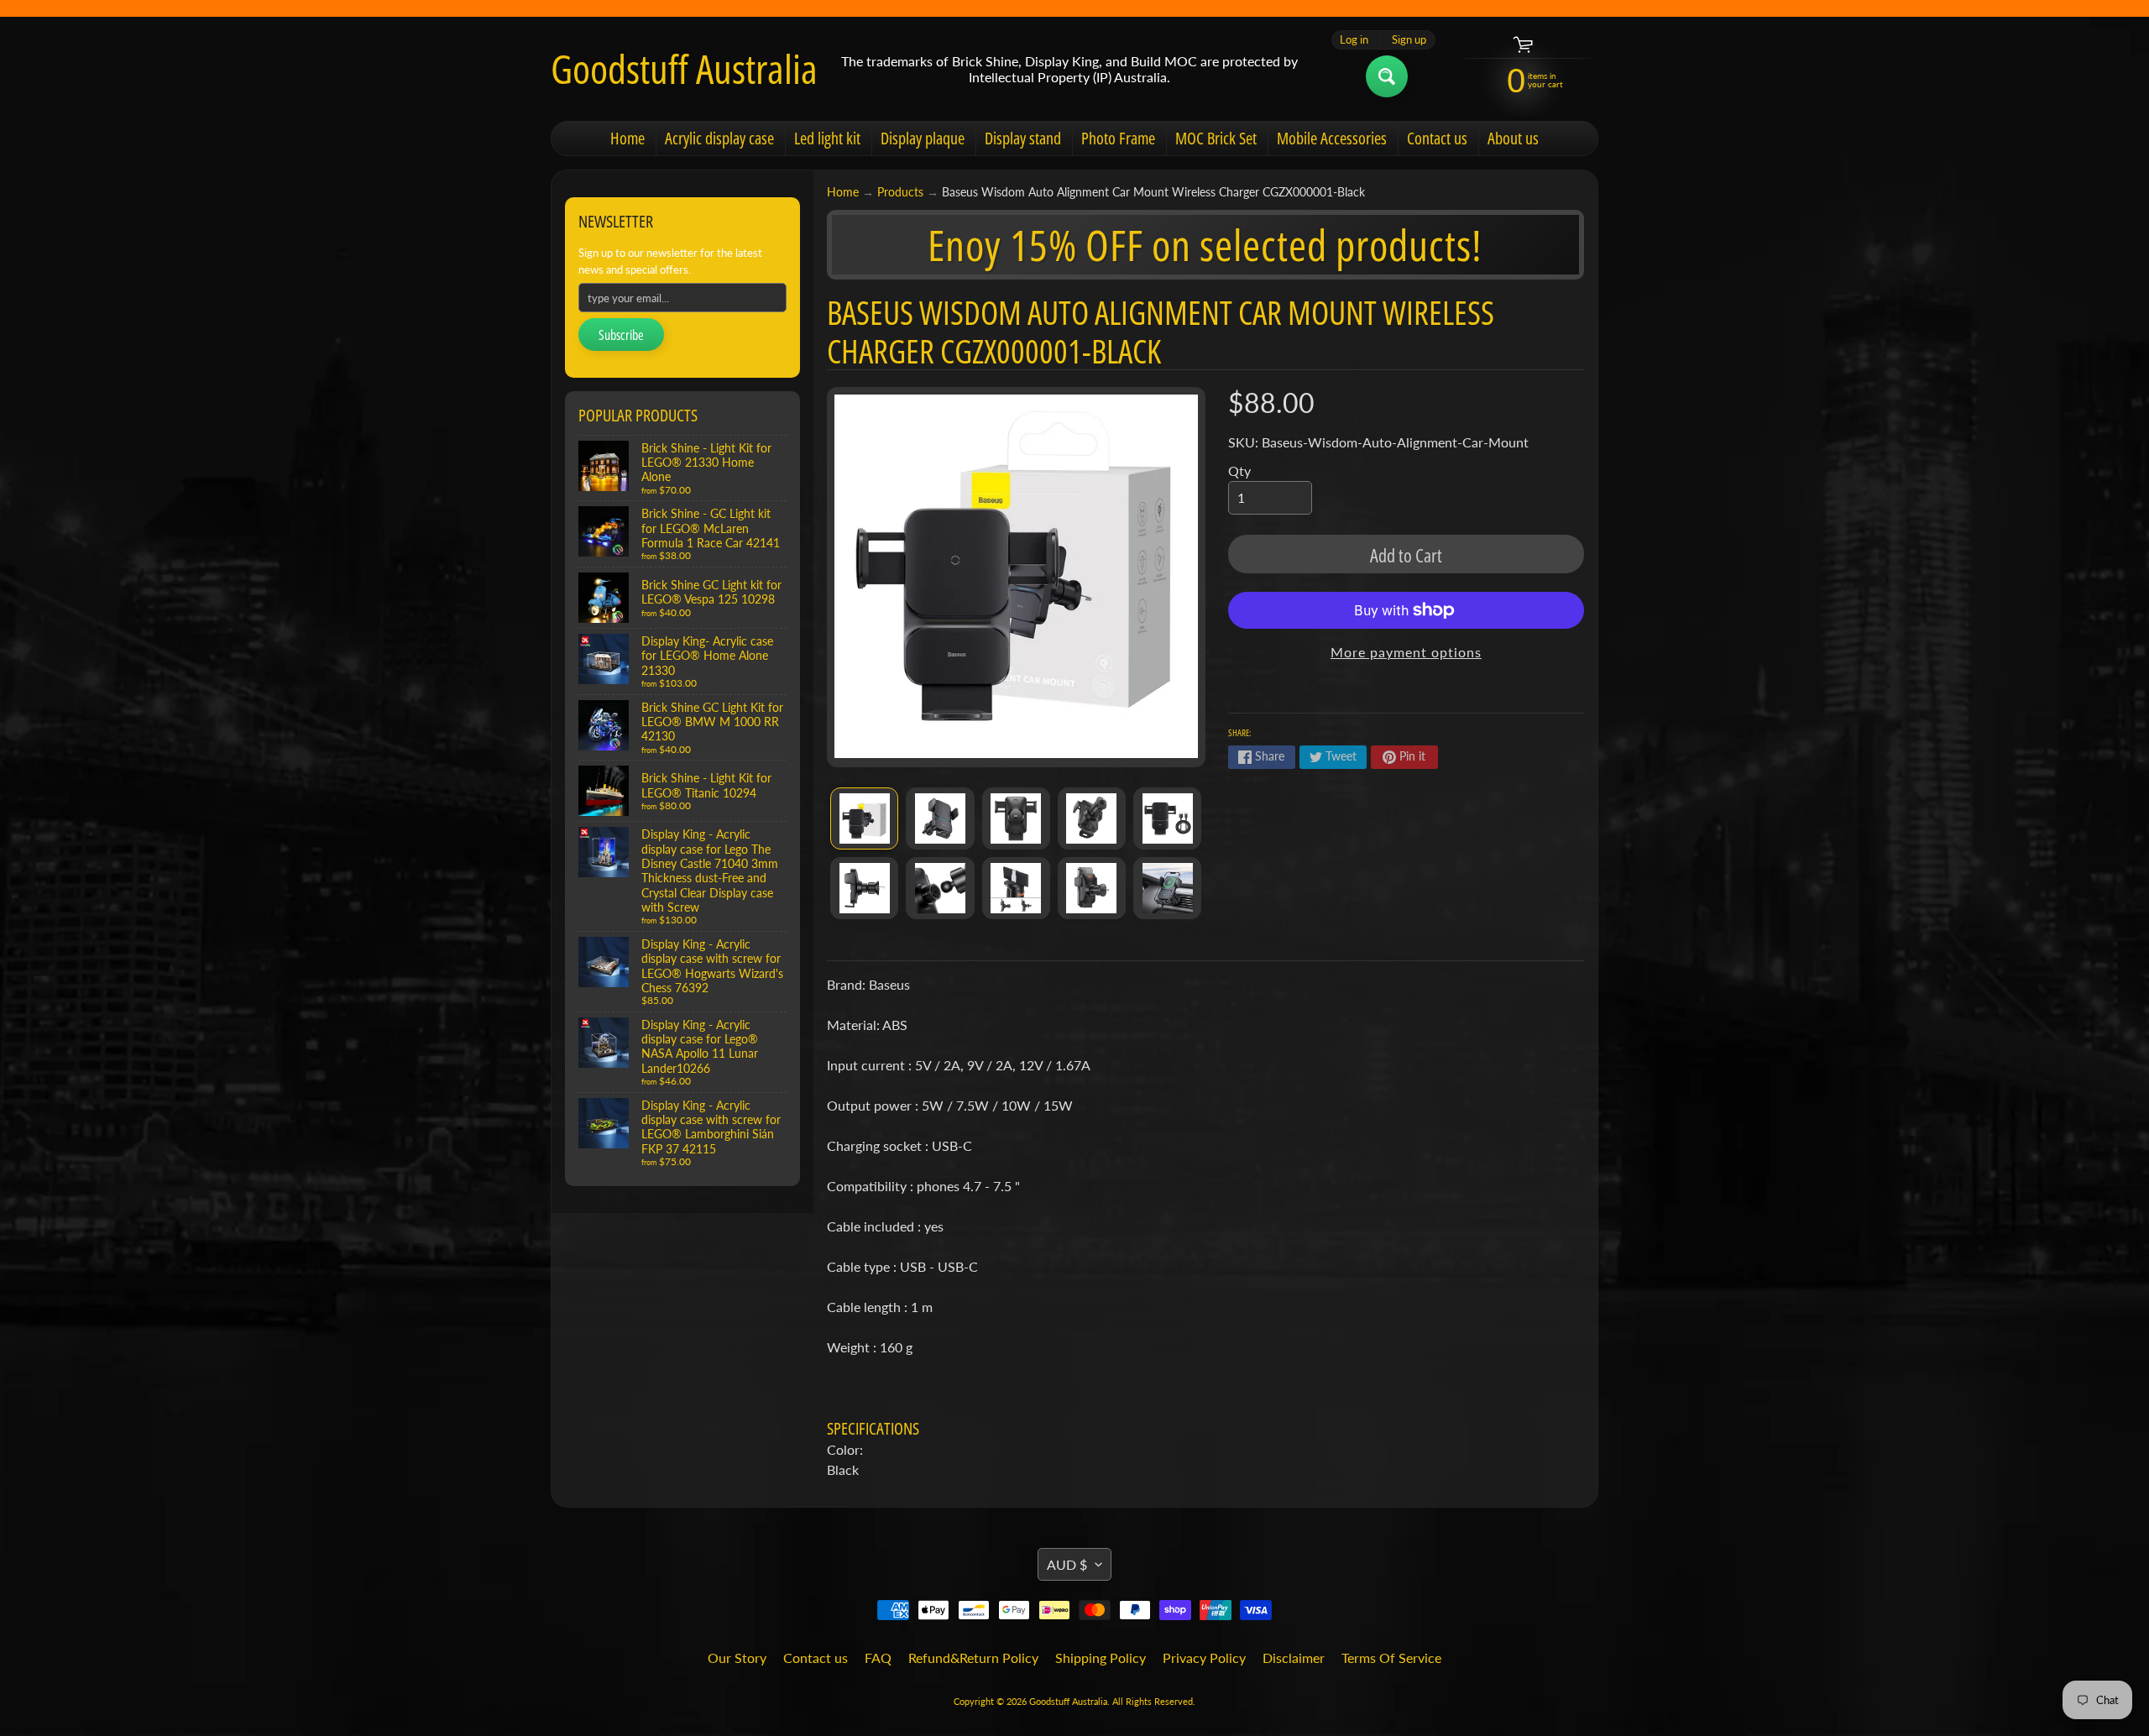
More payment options (1406, 652)
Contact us (1437, 138)
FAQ (878, 1658)
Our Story (737, 1658)
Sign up (1409, 40)
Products (900, 192)
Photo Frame (1118, 138)
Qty (1239, 471)
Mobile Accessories (1332, 138)
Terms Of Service (1391, 1658)
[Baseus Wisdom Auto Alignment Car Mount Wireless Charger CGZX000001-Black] (864, 818)
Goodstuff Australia (684, 69)
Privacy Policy (1204, 1658)
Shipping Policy (1101, 1658)
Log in (1354, 40)
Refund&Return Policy (973, 1658)
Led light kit (827, 138)
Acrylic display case (719, 138)
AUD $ (1067, 1564)
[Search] (1387, 76)
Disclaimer (1294, 1658)
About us (1513, 138)
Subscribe (621, 335)
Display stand (1023, 138)
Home (627, 138)
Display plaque (923, 138)
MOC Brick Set (1216, 138)
